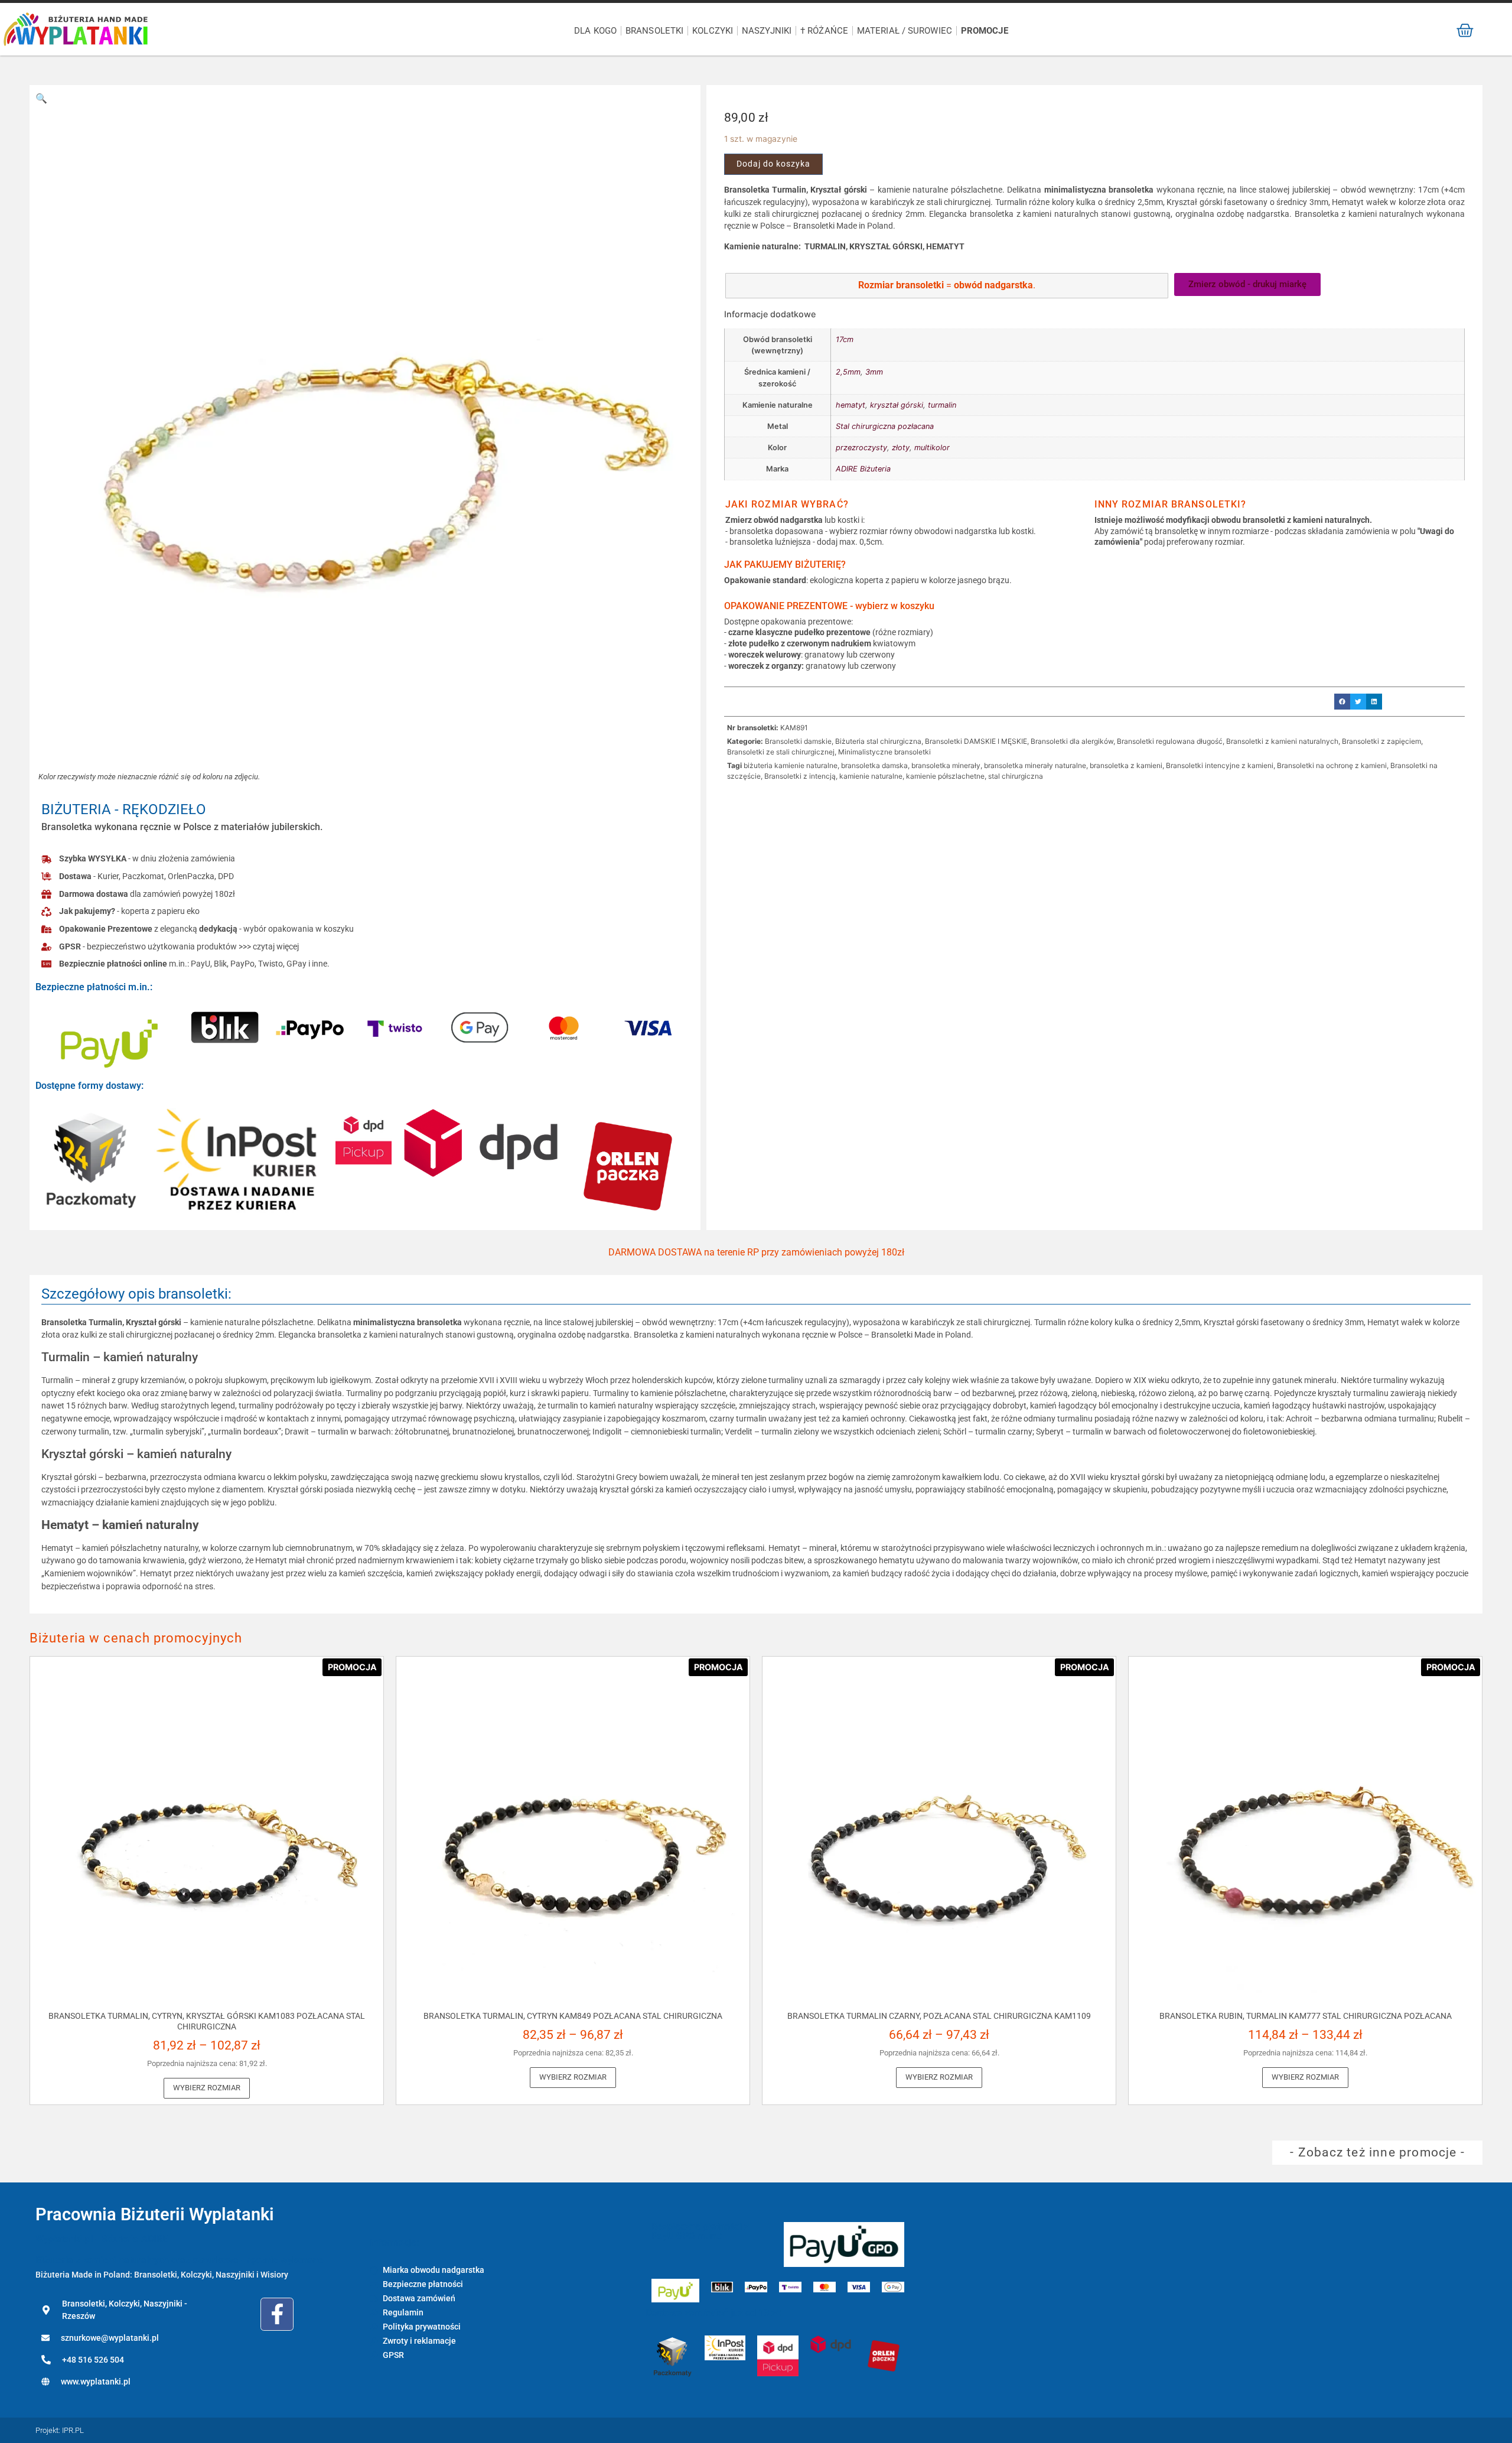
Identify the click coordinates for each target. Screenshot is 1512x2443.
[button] (41, 98)
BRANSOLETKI (654, 31)
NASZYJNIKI (767, 31)
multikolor (932, 448)
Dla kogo (595, 31)
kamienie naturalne (871, 776)
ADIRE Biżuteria (863, 469)
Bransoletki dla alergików (1072, 741)
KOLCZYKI (713, 31)
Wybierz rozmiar (207, 2088)
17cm (845, 339)
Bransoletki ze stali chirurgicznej (781, 752)
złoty (901, 448)
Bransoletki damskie (798, 741)
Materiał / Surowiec (905, 31)
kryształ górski (897, 405)
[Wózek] (1465, 30)
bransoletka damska (874, 765)
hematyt (850, 405)
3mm (874, 372)
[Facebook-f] (277, 2314)
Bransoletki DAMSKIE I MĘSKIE (976, 741)
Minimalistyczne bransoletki (884, 752)
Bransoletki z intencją (800, 776)
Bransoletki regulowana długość (1170, 741)
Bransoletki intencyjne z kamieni (1220, 765)
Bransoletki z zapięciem (1381, 741)
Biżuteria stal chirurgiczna (878, 741)
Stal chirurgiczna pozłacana (885, 426)
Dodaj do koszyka (773, 164)
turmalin (942, 405)
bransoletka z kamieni (1126, 765)
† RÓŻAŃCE (824, 31)
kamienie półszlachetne (945, 776)
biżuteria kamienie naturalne (791, 765)
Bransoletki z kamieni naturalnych (1282, 741)
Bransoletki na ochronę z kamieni (1332, 765)
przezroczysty (861, 448)
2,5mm (848, 372)
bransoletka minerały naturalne (1035, 765)
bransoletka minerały (946, 765)
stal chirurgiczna (1016, 776)
